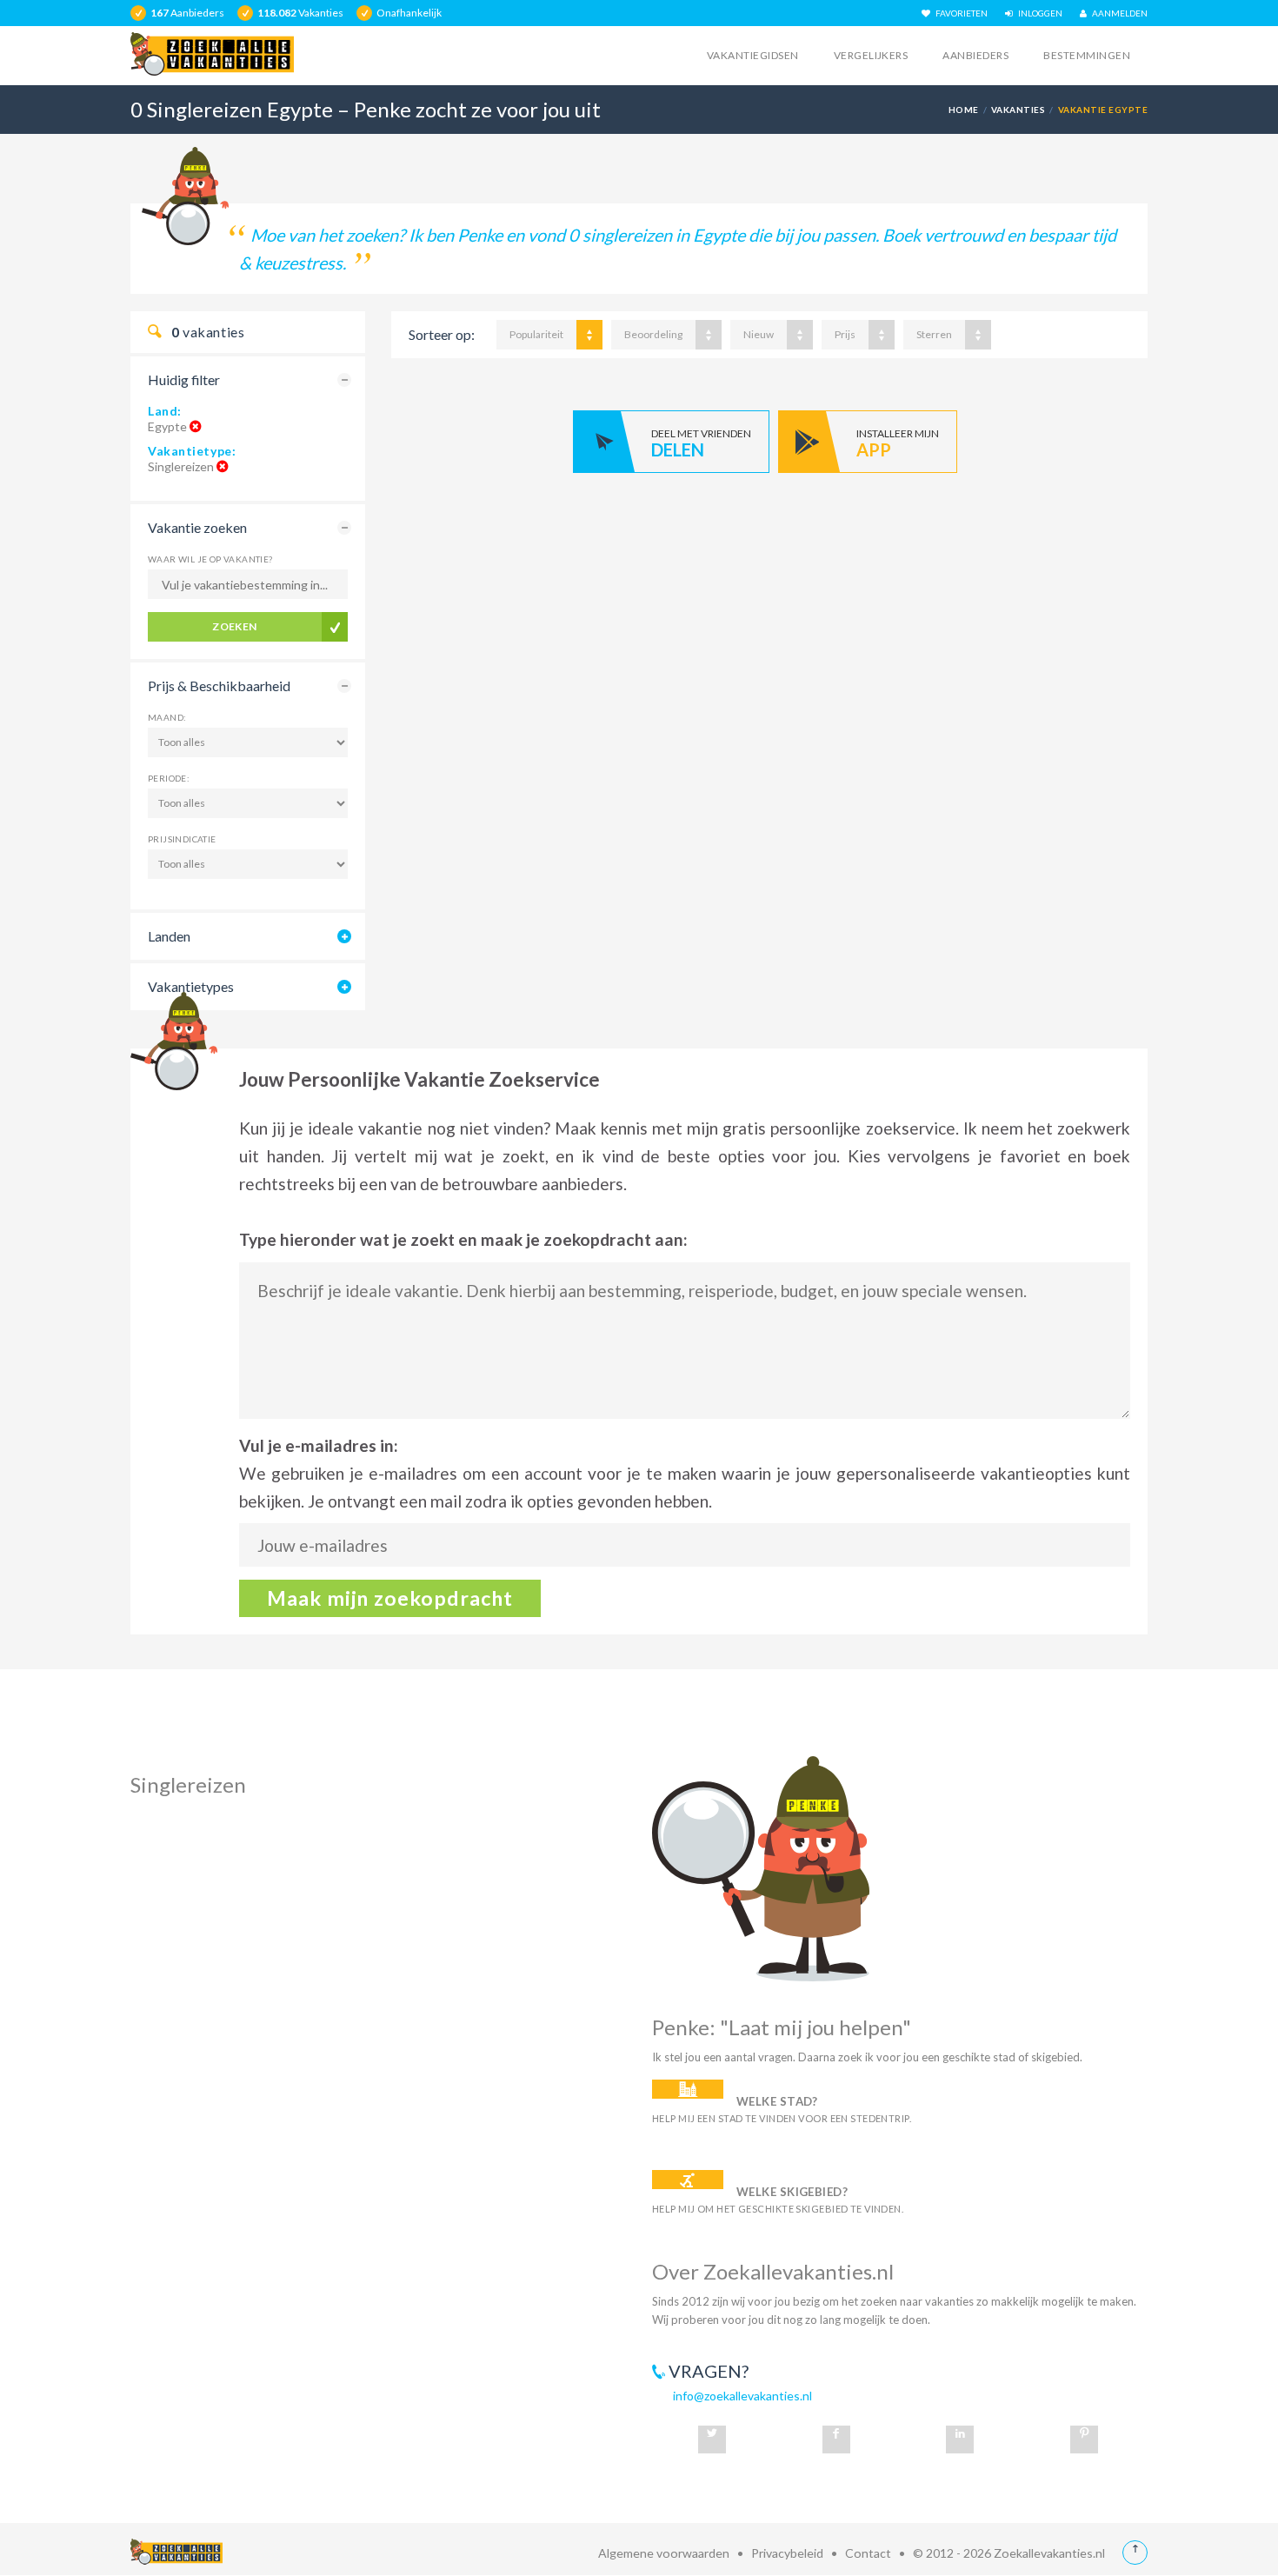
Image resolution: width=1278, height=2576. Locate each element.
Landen (169, 936)
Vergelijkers (871, 55)
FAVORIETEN (959, 13)
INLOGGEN (1038, 13)
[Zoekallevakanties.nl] (212, 54)
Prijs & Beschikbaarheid (219, 686)
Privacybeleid (787, 2553)
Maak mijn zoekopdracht (390, 1598)
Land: (165, 411)
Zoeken (235, 626)
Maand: (167, 717)
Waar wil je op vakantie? (210, 559)
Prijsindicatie (182, 839)
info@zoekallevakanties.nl (742, 2396)
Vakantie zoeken (197, 527)
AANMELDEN (1117, 13)
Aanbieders (975, 55)
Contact (868, 2553)
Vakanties (1018, 110)
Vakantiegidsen (753, 55)
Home (964, 110)
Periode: (169, 778)
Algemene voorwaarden (664, 2553)
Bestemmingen (1087, 55)
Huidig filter (184, 379)
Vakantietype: (192, 451)
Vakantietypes (191, 986)
